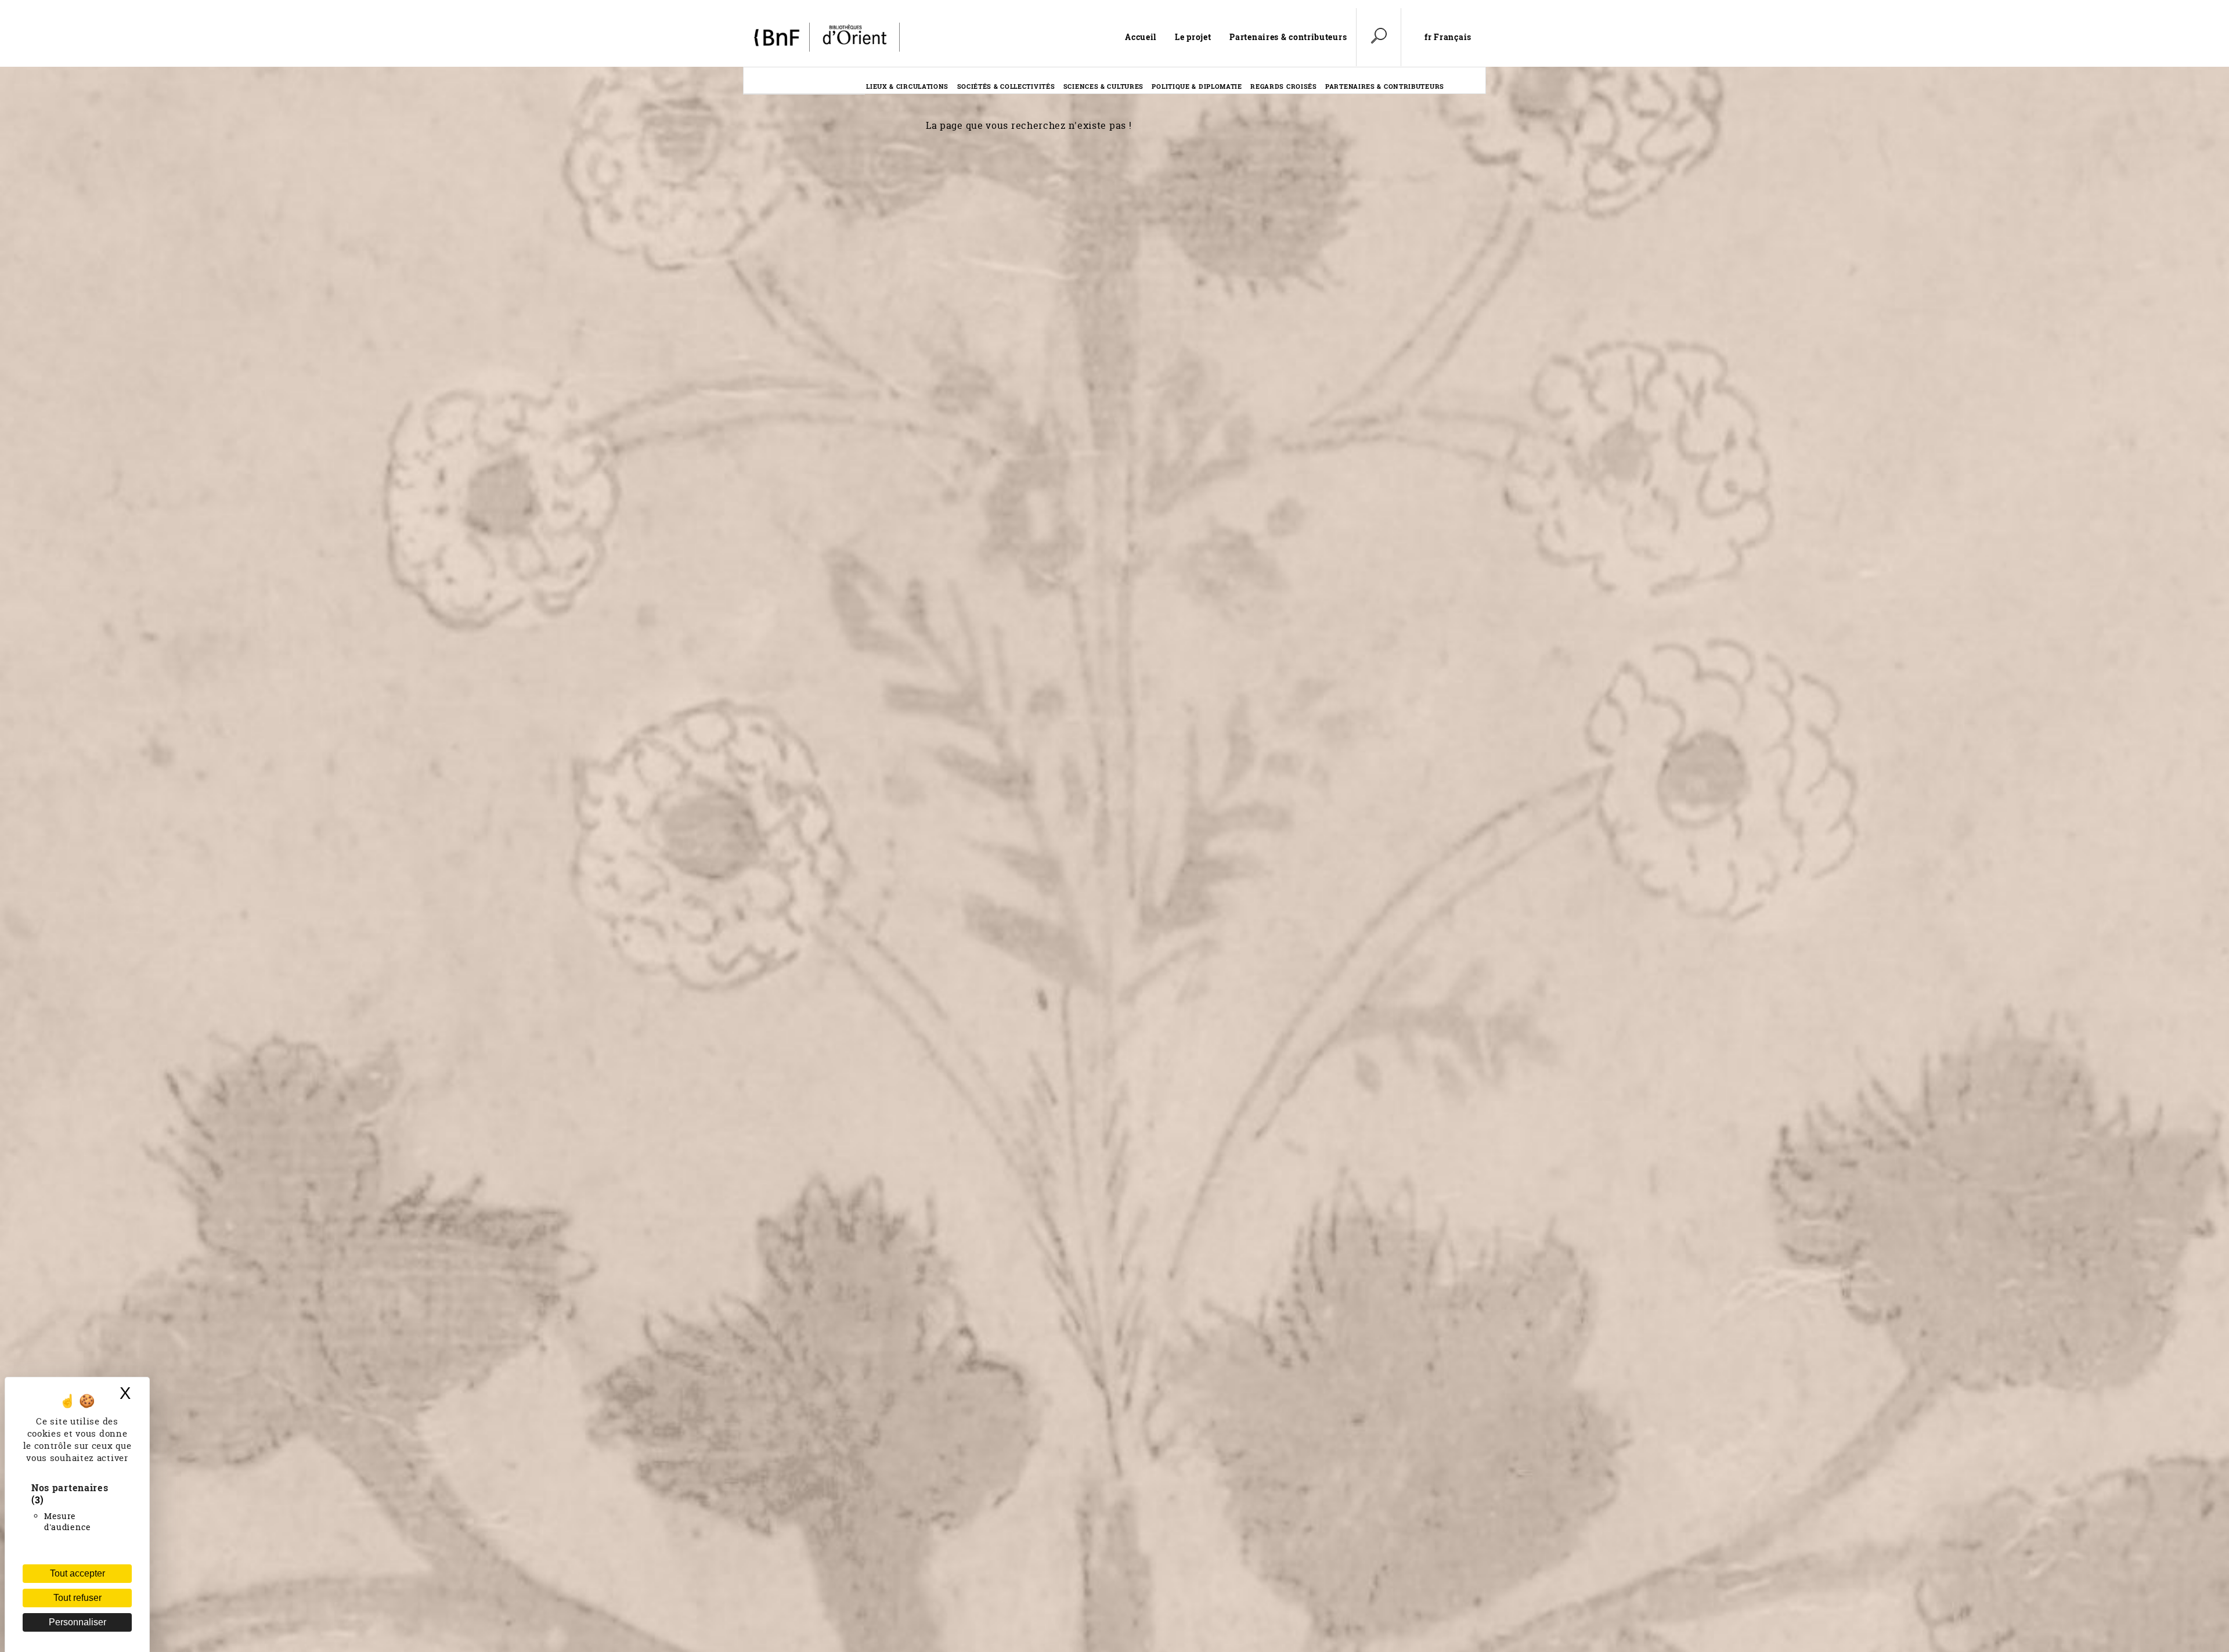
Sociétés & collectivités (1006, 86)
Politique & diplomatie (1197, 86)
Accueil (1141, 37)
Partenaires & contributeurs (1288, 37)
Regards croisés (1284, 86)
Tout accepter (77, 1573)
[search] (1379, 37)
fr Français (1448, 37)
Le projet (1193, 37)
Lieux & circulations (907, 86)
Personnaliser (77, 1622)
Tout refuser (77, 1598)
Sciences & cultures (1103, 86)
